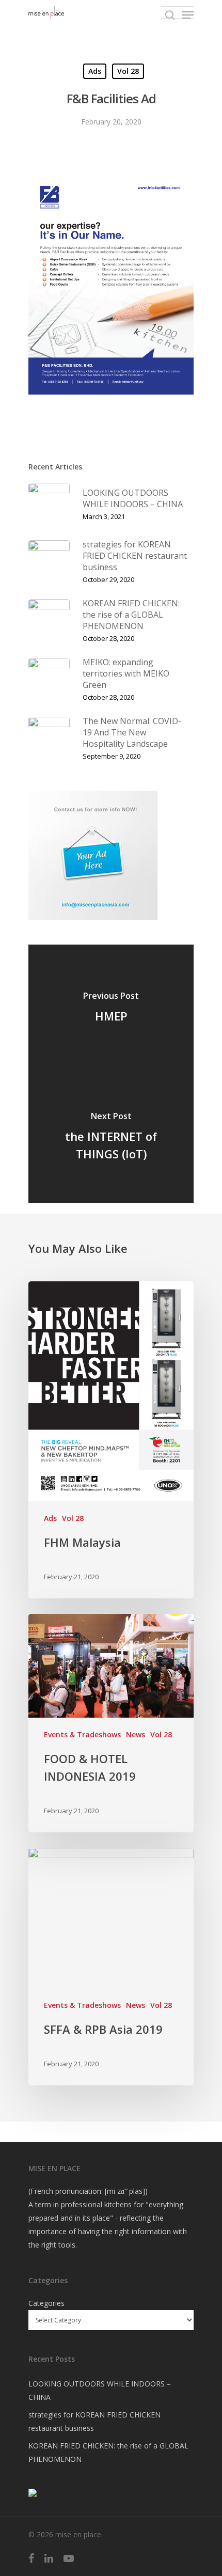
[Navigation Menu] (188, 15)
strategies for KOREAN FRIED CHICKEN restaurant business (94, 2421)
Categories (46, 2303)
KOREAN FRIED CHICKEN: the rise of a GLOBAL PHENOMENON (108, 2452)
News (136, 1734)
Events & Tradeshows (82, 1734)
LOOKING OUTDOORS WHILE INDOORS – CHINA (100, 2390)
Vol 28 (128, 71)
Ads (95, 71)
